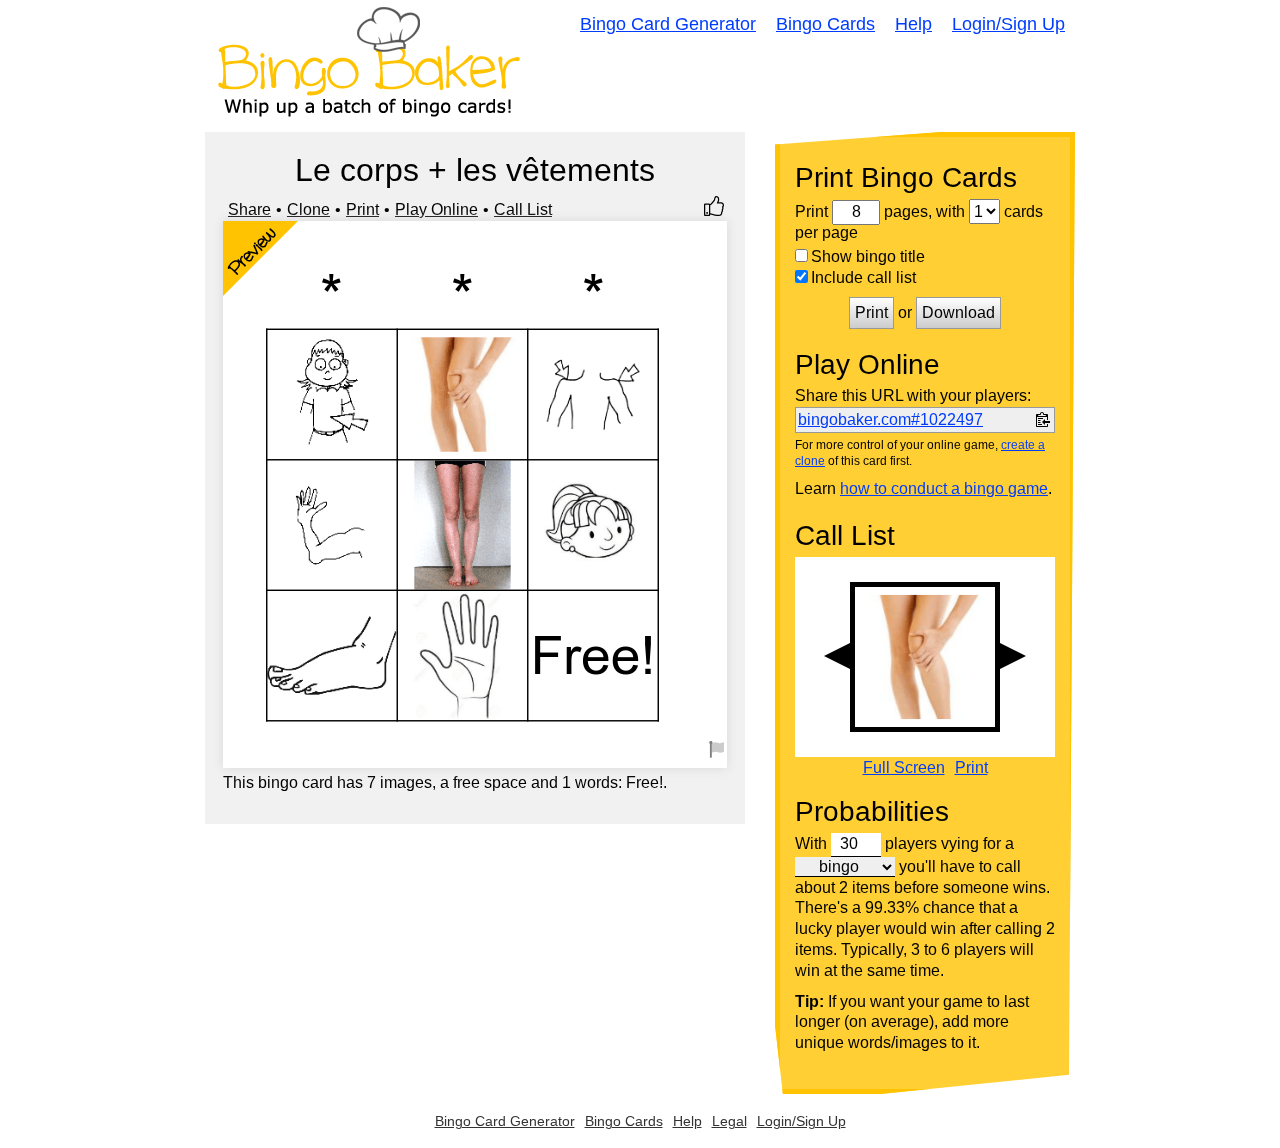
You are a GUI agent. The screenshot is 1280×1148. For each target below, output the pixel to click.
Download (958, 312)
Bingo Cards (825, 24)
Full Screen (904, 768)
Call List (523, 209)
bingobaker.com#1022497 (890, 419)
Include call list (863, 277)
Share (249, 209)
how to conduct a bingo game (944, 488)
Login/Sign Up (1008, 24)
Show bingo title (868, 256)
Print (362, 209)
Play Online (436, 209)
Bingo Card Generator (668, 24)
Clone (308, 209)
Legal (729, 1121)
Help (913, 24)
